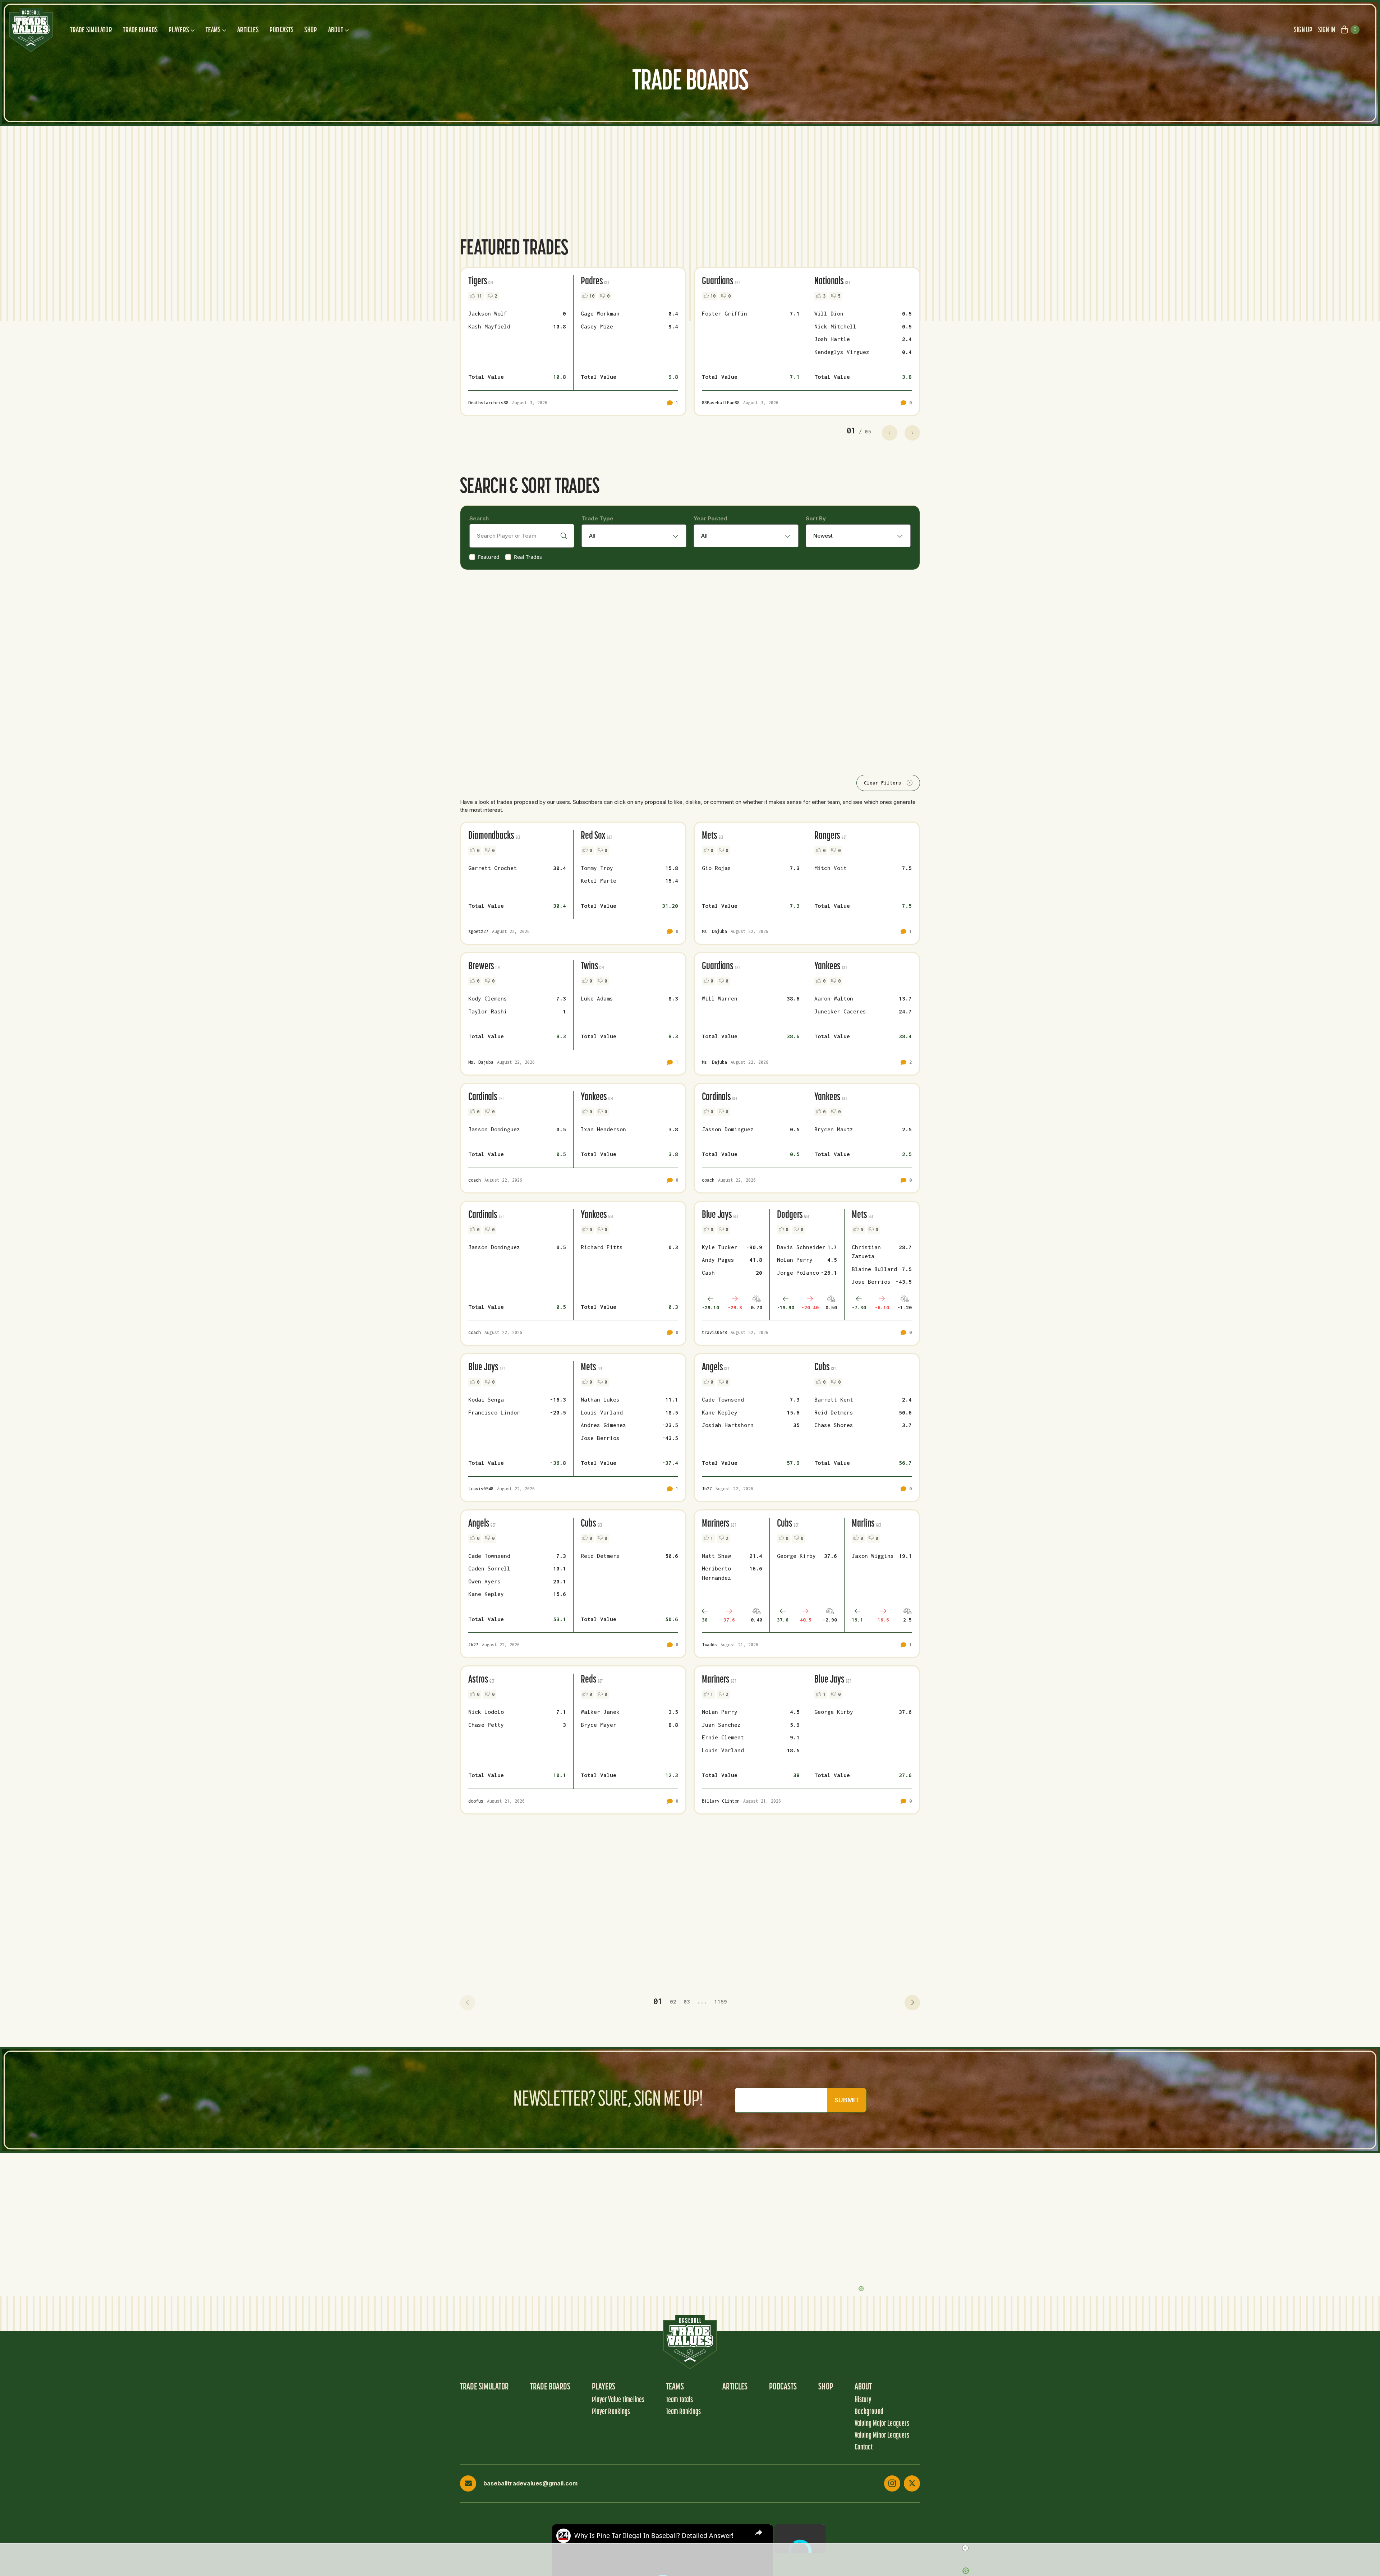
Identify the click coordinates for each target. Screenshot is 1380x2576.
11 (479, 296)
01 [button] (658, 2001)
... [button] (702, 2001)
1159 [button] (721, 2001)
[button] (468, 2003)
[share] (759, 2532)
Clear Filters (883, 783)
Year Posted (710, 518)
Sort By (816, 518)
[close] (965, 2548)
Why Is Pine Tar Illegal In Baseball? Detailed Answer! (654, 2535)
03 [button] (687, 2001)
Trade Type (597, 518)
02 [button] (673, 2001)
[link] (563, 2536)
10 (592, 296)
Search (479, 518)
